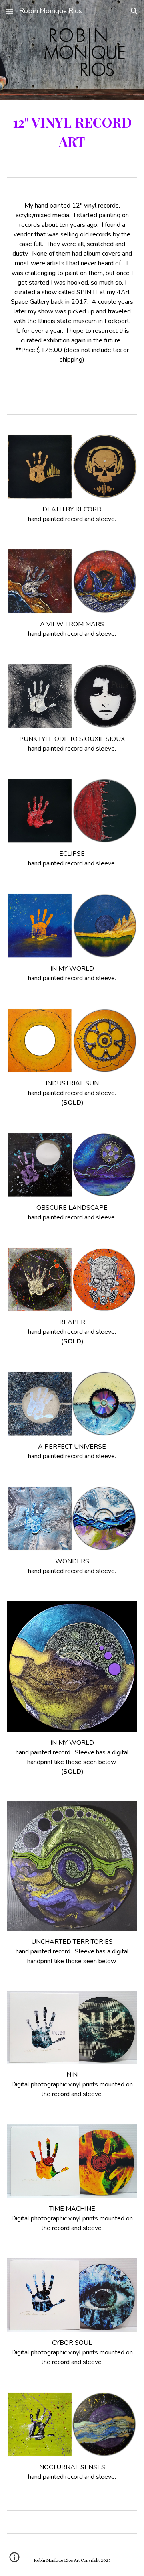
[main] (72, 132)
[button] (10, 11)
